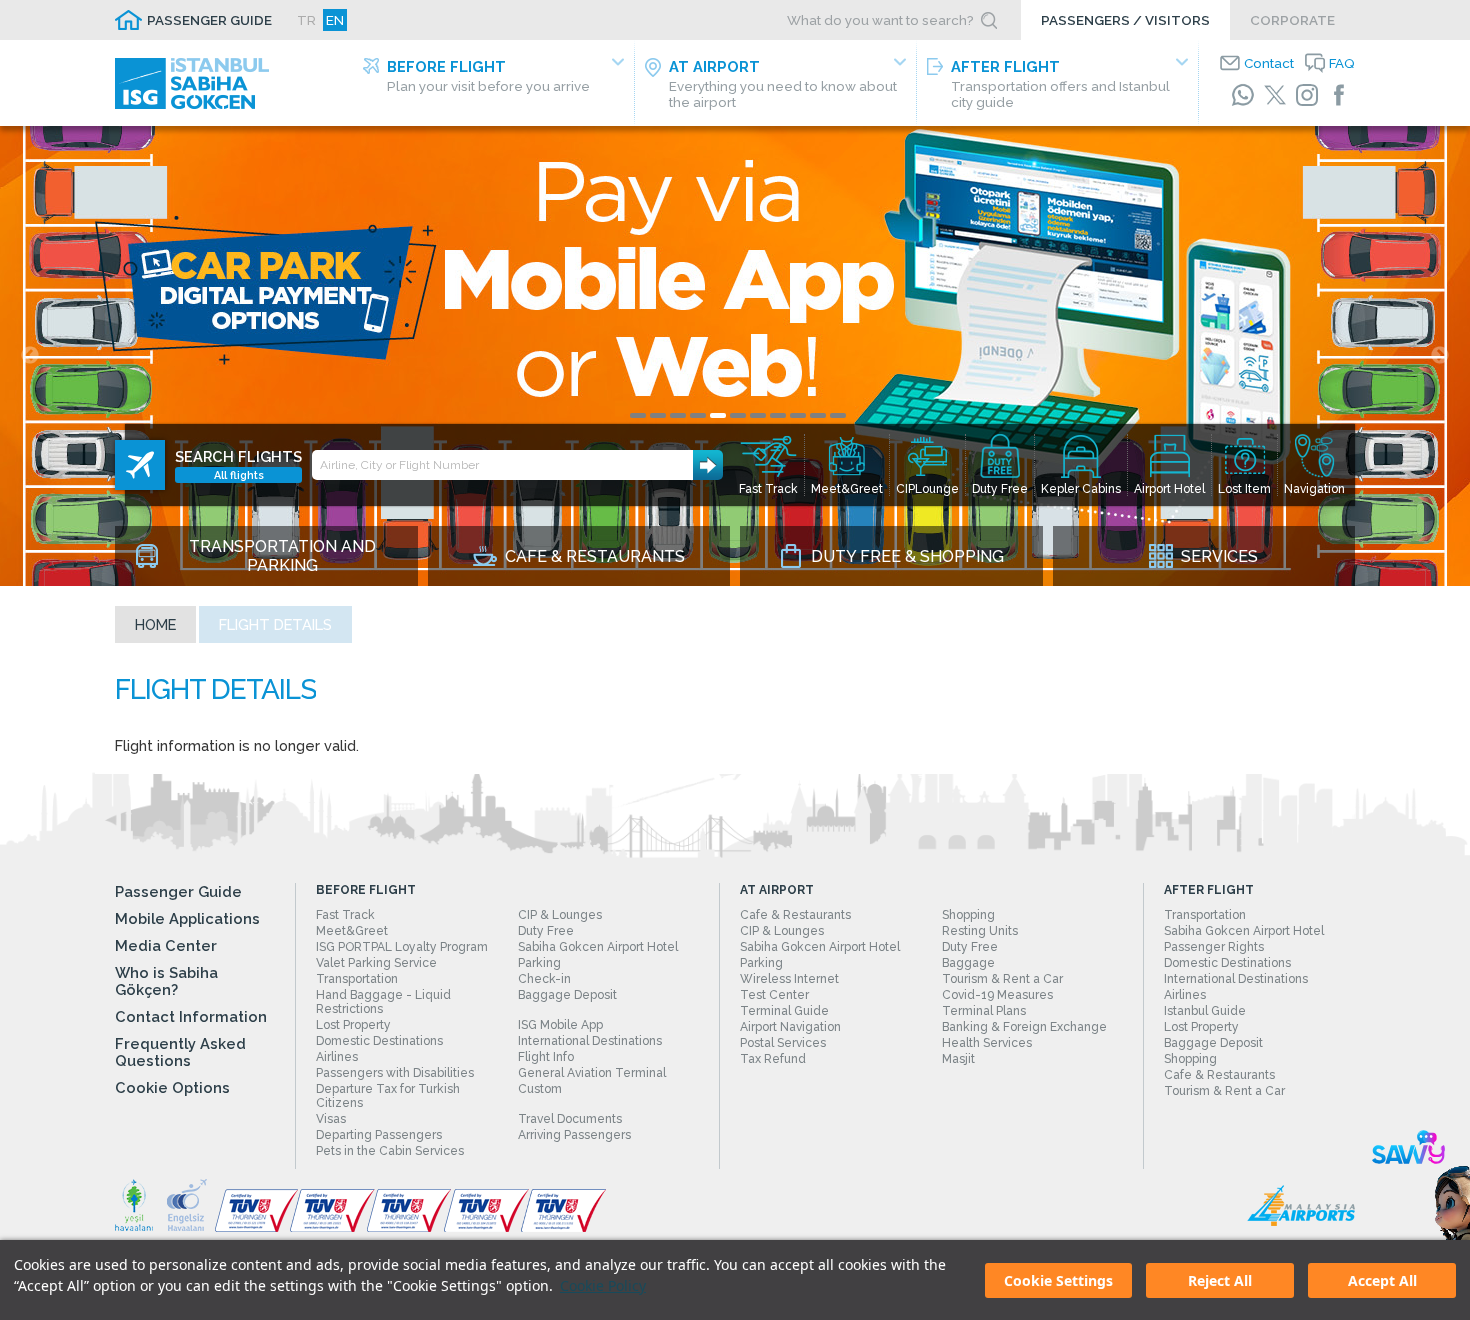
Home (155, 624)
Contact (1269, 63)
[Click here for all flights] (140, 465)
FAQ (1342, 63)
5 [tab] (718, 415)
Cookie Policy (603, 1285)
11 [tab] (838, 415)
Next (1440, 356)
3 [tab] (678, 415)
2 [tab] (658, 415)
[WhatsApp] (1243, 95)
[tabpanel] (735, 356)
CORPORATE (1292, 20)
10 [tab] (818, 415)
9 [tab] (798, 415)
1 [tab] (638, 415)
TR (306, 20)
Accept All (1382, 1280)
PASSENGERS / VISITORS (1125, 20)
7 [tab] (758, 415)
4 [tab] (698, 415)
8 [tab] (778, 415)
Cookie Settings (1058, 1280)
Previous (30, 356)
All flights (239, 475)
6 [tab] (738, 415)
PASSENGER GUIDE (209, 20)
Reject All (1220, 1280)
